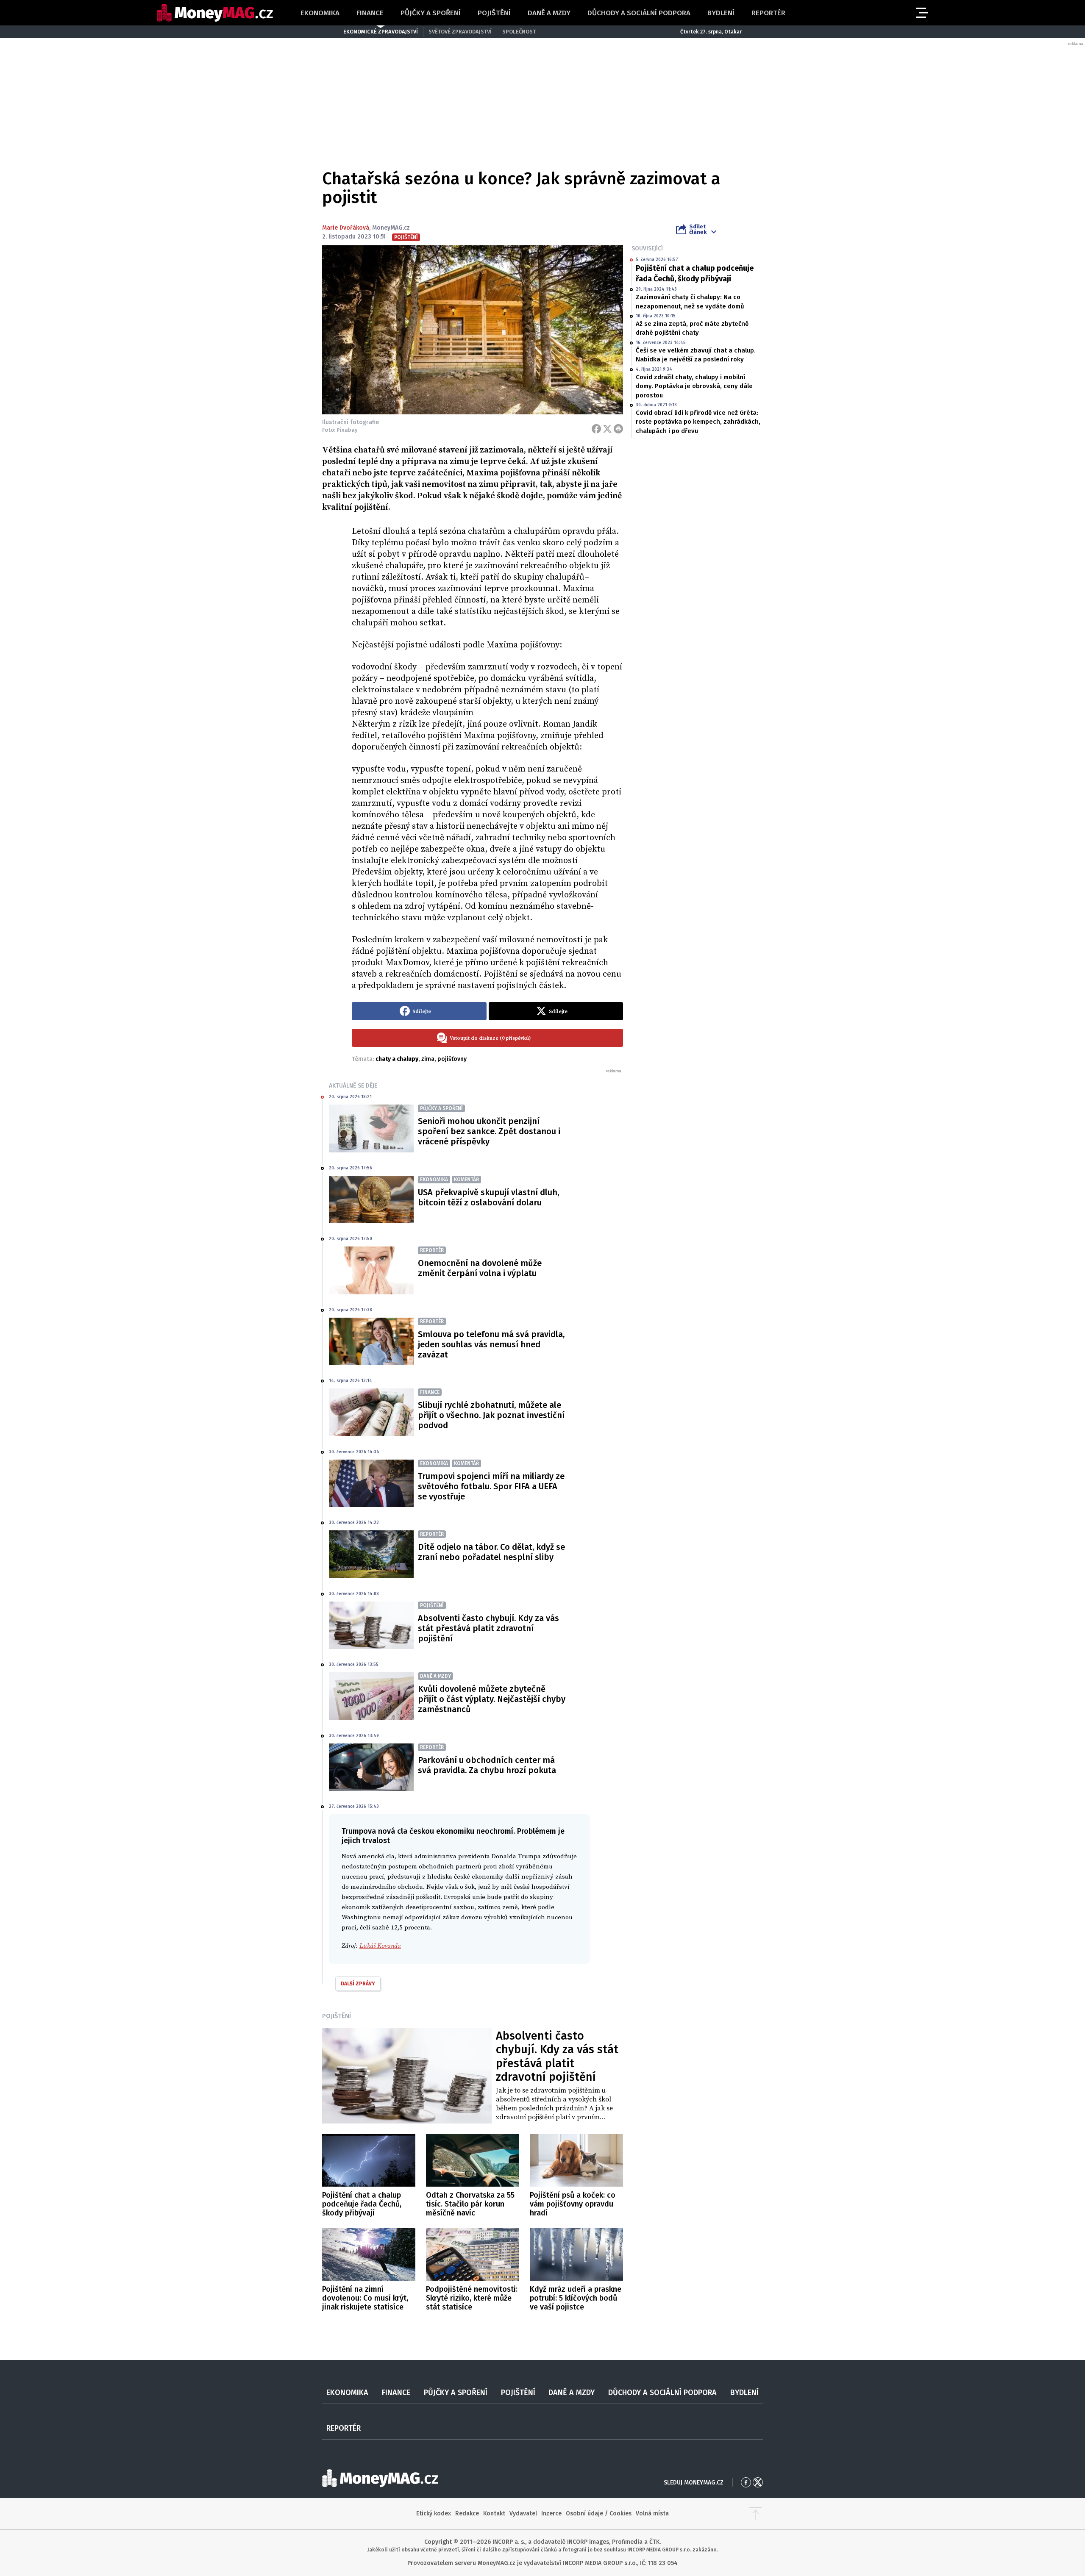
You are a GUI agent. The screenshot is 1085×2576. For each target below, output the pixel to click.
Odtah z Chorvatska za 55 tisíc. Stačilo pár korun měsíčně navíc (470, 2204)
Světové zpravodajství (460, 32)
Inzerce (551, 2514)
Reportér (768, 13)
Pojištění (494, 13)
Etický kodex (434, 2514)
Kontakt (494, 2514)
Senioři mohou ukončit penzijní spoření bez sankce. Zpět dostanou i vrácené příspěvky (489, 1131)
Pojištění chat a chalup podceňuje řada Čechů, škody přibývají (695, 273)
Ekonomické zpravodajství (381, 32)
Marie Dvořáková (346, 228)
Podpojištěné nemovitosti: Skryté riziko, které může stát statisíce (472, 2298)
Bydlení (721, 13)
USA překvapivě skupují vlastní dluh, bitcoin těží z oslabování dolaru (488, 1197)
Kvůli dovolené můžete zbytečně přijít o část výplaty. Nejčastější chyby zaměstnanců (492, 1699)
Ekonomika (320, 13)
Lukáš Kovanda (380, 1946)
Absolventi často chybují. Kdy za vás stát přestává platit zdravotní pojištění (488, 1628)
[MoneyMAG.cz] (215, 13)
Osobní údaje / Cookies (599, 2514)
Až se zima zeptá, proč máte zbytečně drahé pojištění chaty (692, 328)
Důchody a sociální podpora (639, 13)
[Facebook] (596, 429)
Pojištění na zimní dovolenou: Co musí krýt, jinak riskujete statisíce (365, 2298)
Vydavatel (523, 2514)
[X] (607, 429)
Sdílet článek (698, 229)
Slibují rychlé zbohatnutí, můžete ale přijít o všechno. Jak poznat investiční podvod (491, 1415)
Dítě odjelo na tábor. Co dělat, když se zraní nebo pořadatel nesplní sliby (491, 1552)
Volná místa (652, 2514)
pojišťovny (452, 1059)
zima (428, 1059)
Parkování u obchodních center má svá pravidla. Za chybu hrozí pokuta (487, 1765)
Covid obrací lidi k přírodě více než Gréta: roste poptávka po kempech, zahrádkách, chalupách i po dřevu (698, 422)
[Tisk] (618, 429)
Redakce (467, 2514)
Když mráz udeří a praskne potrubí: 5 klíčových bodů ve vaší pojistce (576, 2298)
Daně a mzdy (549, 13)
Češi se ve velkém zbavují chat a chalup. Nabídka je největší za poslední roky (696, 355)
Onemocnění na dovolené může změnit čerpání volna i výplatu (480, 1268)
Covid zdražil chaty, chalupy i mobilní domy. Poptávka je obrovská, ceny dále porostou (694, 386)
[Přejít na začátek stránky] (756, 2514)
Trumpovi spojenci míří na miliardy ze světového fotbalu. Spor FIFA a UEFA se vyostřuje (491, 1486)
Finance (370, 13)
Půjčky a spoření (431, 13)
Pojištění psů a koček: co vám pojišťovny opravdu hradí (573, 2204)
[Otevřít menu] (921, 13)
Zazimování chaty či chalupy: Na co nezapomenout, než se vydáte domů (690, 301)
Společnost (519, 32)
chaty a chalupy (397, 1059)
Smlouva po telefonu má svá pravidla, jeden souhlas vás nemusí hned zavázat (491, 1344)
